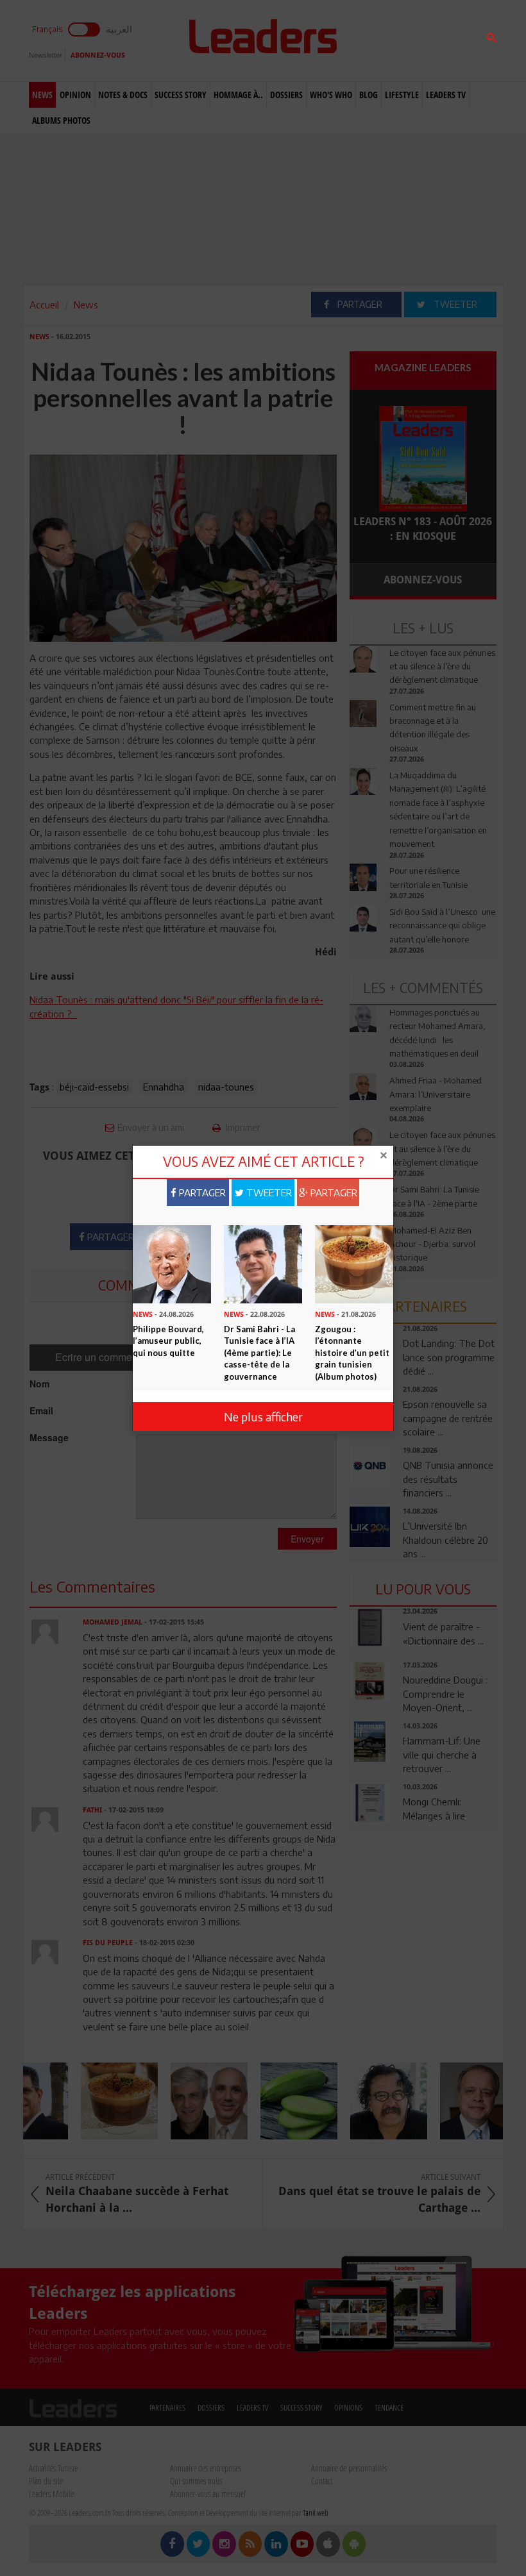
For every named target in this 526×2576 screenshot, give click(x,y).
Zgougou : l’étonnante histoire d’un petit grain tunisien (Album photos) (352, 1353)
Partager (201, 1192)
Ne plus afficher (263, 1417)
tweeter (268, 1192)
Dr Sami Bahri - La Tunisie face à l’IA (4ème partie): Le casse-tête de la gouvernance (259, 1353)
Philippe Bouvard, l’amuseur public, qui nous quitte (168, 1341)
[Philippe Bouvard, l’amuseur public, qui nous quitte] (172, 1263)
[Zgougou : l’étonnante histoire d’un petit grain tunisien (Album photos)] (354, 1263)
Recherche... (380, 41)
